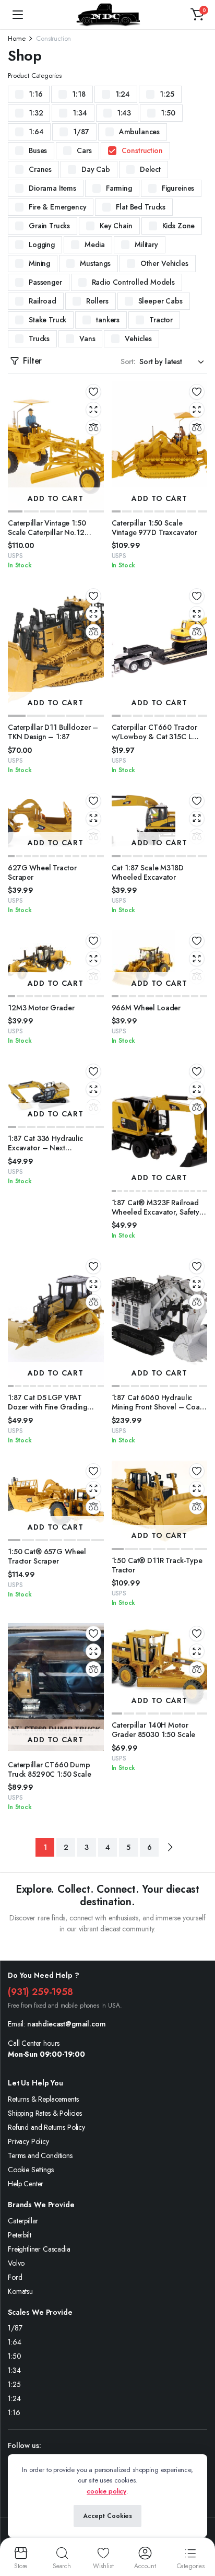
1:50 (168, 113)
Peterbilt (20, 2235)
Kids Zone (179, 226)
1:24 (123, 94)
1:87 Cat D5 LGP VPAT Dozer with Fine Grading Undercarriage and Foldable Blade (54, 1412)
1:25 (167, 94)
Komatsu (20, 2291)
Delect (150, 169)
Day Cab (96, 169)
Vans (87, 339)
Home (16, 38)
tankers (108, 320)
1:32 (36, 113)
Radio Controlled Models (133, 282)
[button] (197, 15)
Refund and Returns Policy (46, 2127)
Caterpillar (23, 2221)
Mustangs (95, 263)
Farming (119, 188)
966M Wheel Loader (146, 1008)
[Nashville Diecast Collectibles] (107, 14)
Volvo (16, 2263)
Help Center (26, 2184)
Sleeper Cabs (160, 301)
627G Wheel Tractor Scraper (42, 872)
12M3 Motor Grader (41, 1008)
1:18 (79, 94)
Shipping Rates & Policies (45, 2113)
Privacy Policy (28, 2141)
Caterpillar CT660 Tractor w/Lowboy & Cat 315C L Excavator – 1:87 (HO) (155, 737)
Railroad (43, 301)
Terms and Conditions (40, 2155)
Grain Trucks (49, 226)
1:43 (124, 113)
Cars (84, 150)
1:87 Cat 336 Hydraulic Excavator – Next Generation (45, 1148)
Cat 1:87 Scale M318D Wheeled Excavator (148, 872)
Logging (42, 244)
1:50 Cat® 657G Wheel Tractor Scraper (47, 1556)
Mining (39, 263)
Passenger (45, 282)
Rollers (97, 301)
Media (95, 244)
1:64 (36, 132)
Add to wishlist (93, 392)
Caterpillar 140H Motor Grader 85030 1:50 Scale (154, 1730)
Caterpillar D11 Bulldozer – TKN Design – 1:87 (53, 732)
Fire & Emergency (57, 207)
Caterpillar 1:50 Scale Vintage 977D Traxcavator (155, 528)
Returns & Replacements (43, 2099)
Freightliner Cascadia (39, 2249)
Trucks (39, 339)
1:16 (35, 94)
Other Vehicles (164, 263)
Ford (15, 2277)
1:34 (80, 113)
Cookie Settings (31, 2170)
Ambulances (139, 132)
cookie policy (106, 2491)
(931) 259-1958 (40, 1992)
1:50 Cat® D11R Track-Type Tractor (157, 1565)
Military (146, 244)
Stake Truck (47, 320)
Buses (38, 150)
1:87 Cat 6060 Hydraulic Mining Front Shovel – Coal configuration (157, 1407)
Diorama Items (52, 188)
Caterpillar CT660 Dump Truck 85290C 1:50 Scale (50, 1769)
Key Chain (116, 226)
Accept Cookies (107, 2516)
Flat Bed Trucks (141, 207)
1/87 (81, 132)
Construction (142, 150)
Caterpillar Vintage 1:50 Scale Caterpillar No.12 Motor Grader (47, 532)
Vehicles (138, 339)
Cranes (40, 169)
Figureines (178, 188)
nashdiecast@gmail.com (67, 2024)
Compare (93, 427)
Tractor (161, 320)
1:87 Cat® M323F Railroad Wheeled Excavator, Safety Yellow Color (156, 1212)
